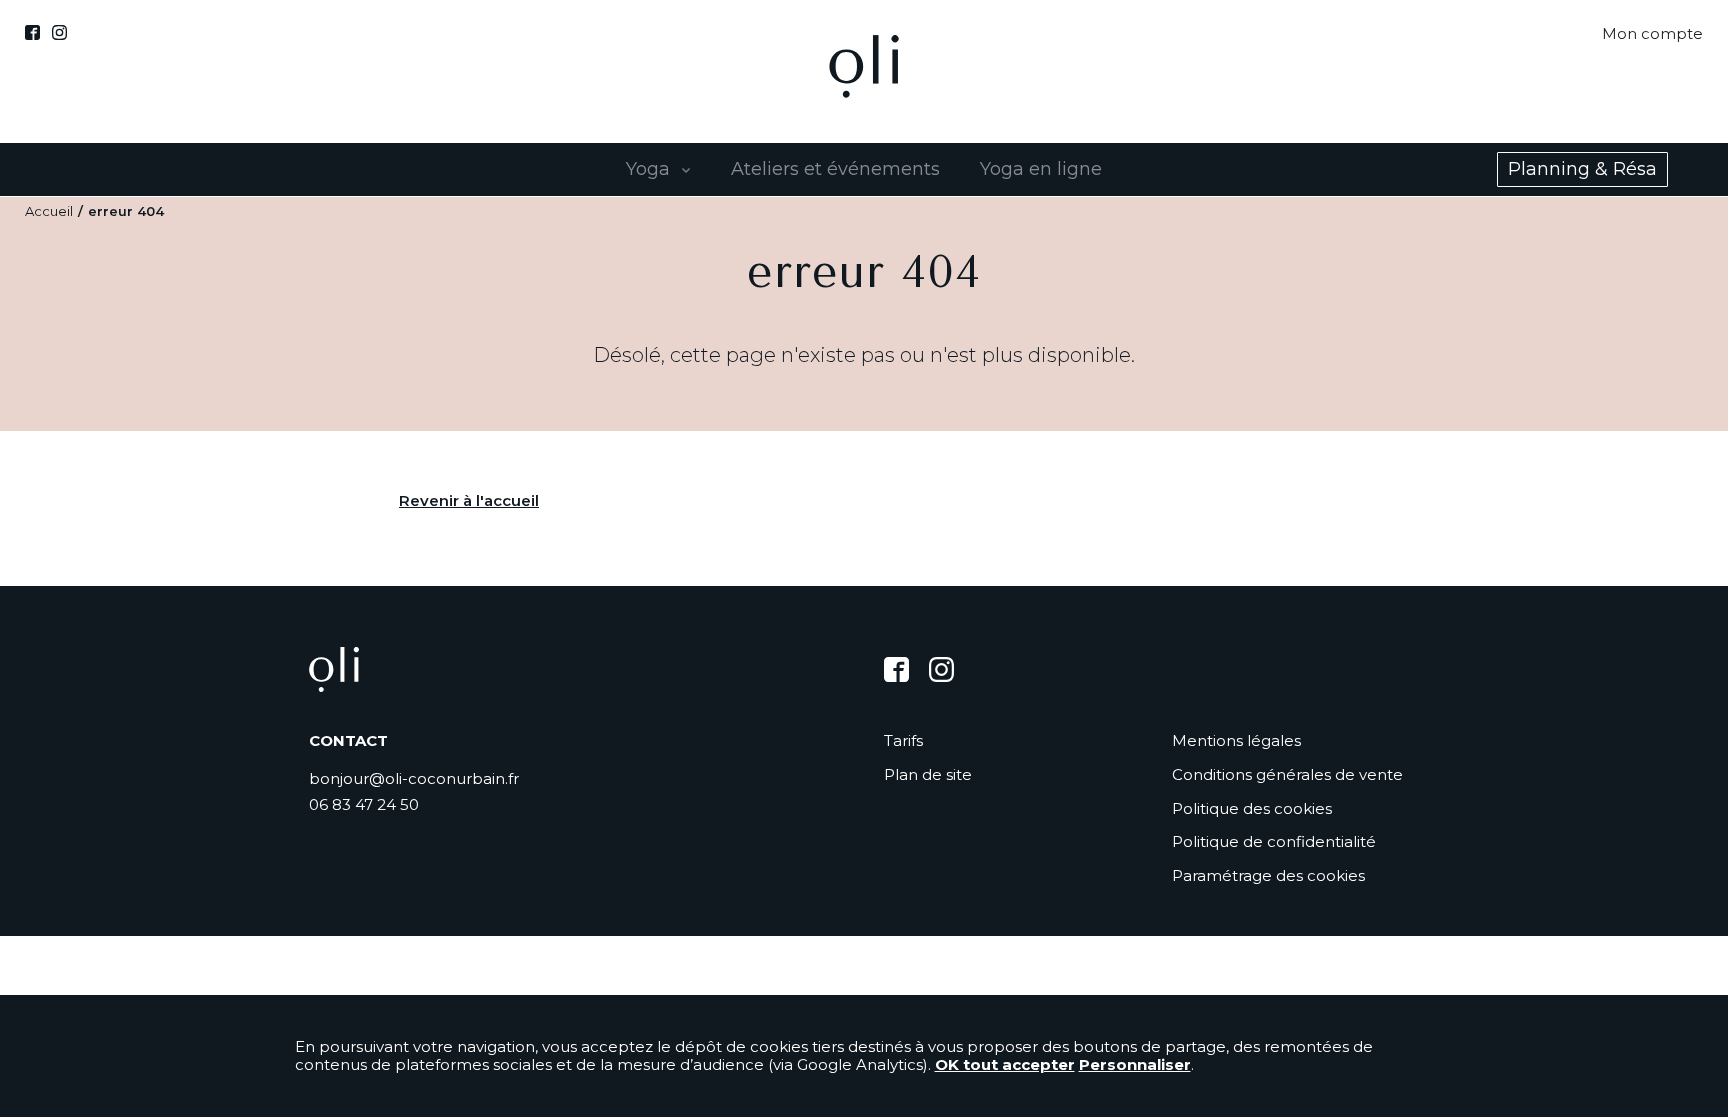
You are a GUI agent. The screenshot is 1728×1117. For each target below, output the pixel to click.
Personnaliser (1135, 1064)
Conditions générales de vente (1287, 774)
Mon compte (1652, 33)
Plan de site (928, 775)
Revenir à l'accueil (469, 500)
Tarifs (903, 741)
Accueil (49, 211)
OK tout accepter (1005, 1064)
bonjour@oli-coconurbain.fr (414, 778)
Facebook (32, 32)
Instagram (59, 32)
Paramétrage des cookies (1268, 875)
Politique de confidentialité (1274, 841)
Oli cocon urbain (864, 71)
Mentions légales (1236, 740)
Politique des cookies (1252, 808)
